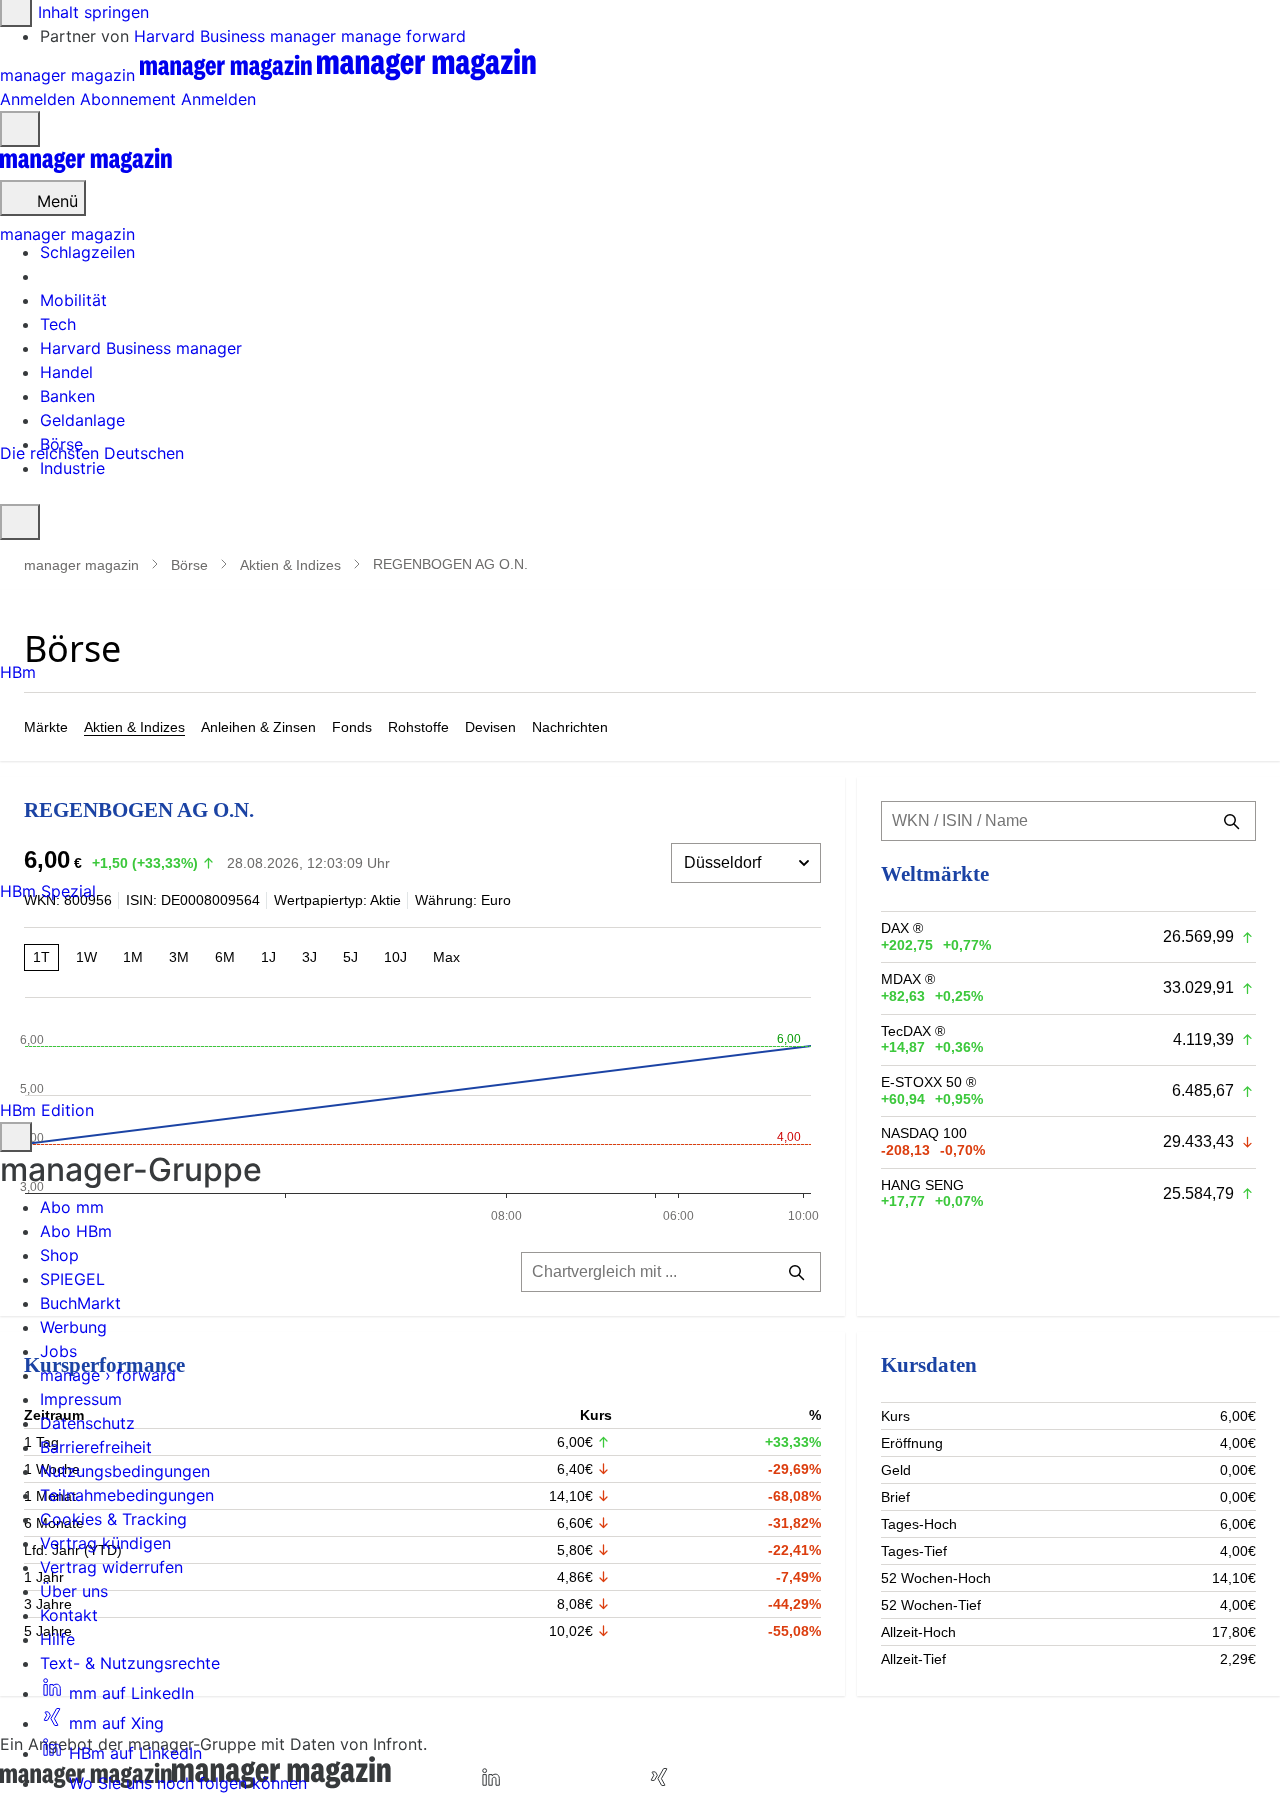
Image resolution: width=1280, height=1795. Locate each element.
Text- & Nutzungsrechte (130, 1663)
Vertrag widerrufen (111, 1567)
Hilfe (57, 1639)
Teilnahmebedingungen (127, 1495)
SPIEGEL (72, 1279)
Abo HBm (76, 1231)
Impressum (81, 1399)
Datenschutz (87, 1423)
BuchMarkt (80, 1303)
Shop (59, 1255)
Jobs (58, 1351)
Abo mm (72, 1207)
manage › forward (108, 1375)
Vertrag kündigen (105, 1543)
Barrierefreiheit (96, 1447)
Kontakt (69, 1615)
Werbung (73, 1327)
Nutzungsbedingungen (125, 1471)
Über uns (74, 1591)
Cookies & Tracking (113, 1519)
